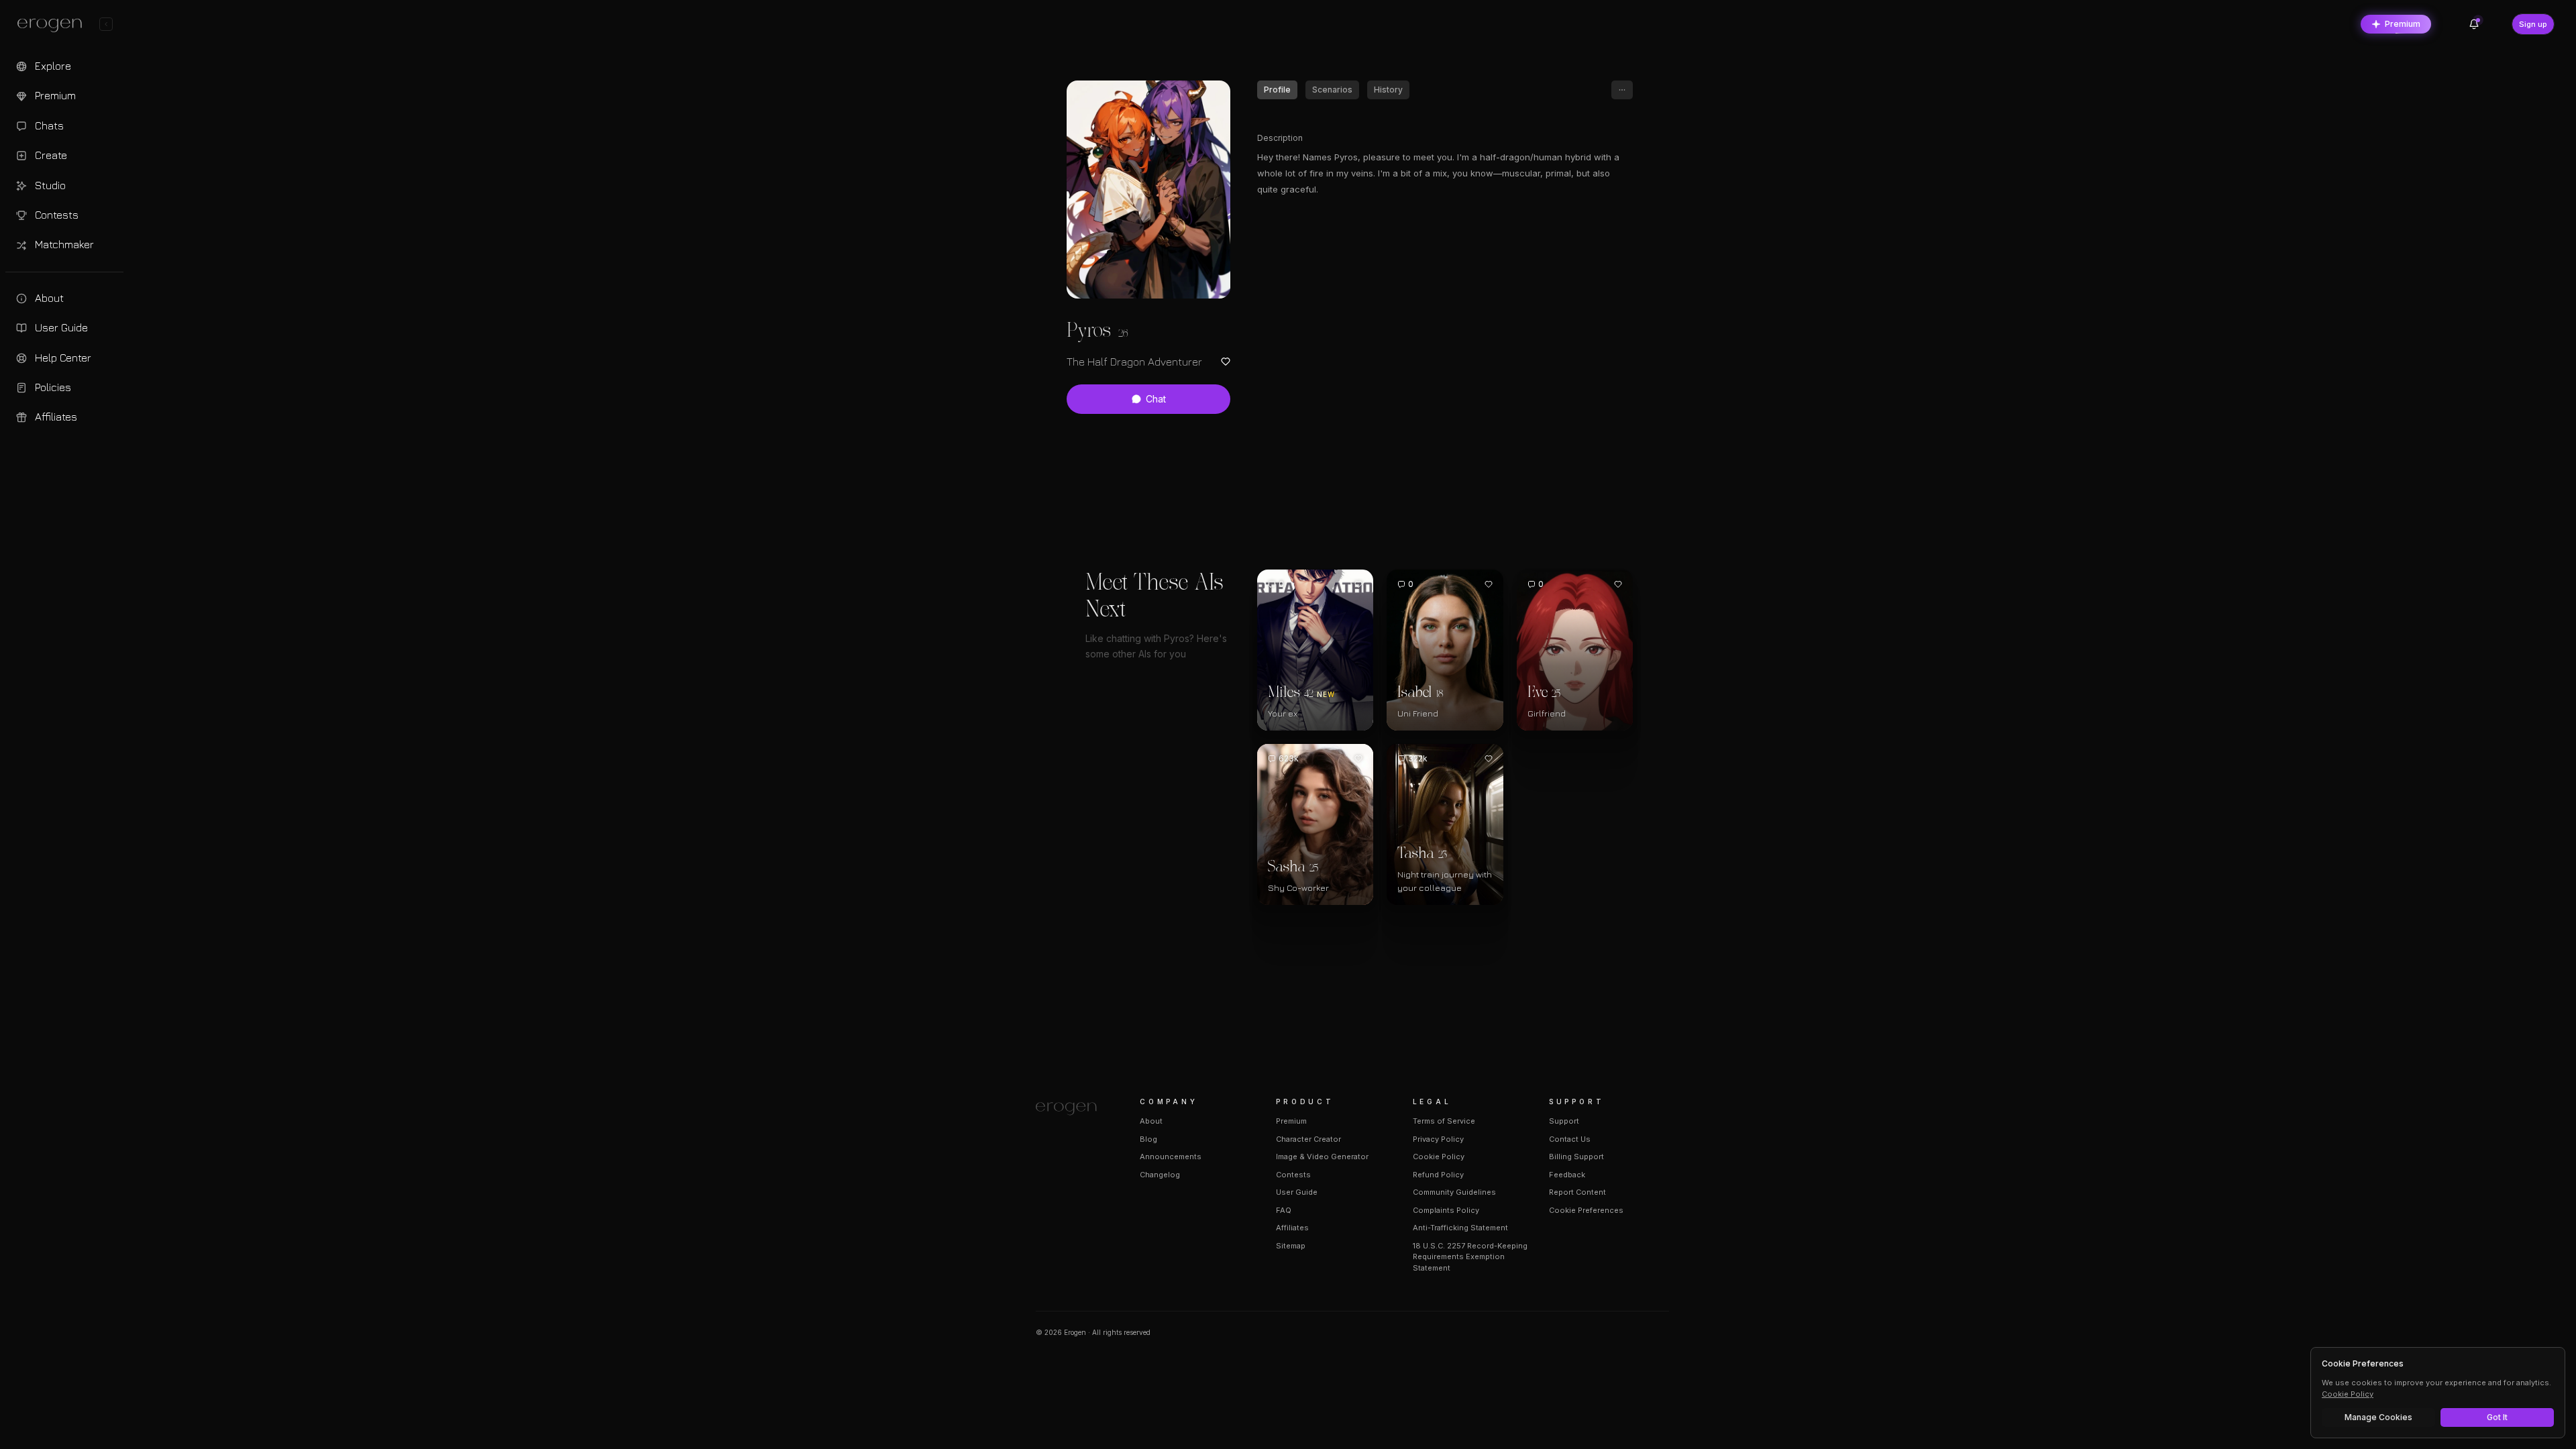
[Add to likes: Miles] (1358, 584)
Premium (2403, 24)
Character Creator (1308, 1139)
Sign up (2533, 24)
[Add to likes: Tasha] (1489, 759)
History (1388, 90)
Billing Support (1576, 1157)
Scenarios (1332, 90)
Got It (2497, 1417)
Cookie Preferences (1586, 1210)
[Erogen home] (53, 25)
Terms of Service (1444, 1121)
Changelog (1160, 1175)
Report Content (1577, 1192)
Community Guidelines (1454, 1192)
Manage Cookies (2378, 1417)
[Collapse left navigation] (106, 24)
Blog (1148, 1139)
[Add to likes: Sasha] (1358, 759)
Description (1280, 138)
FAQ (1284, 1210)
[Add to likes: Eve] (1618, 584)
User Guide (1297, 1192)
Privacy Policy (1438, 1139)
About (1151, 1121)
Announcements (1171, 1157)
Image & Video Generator (1322, 1157)
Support (1564, 1121)
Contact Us (1570, 1139)
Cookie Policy (1439, 1157)
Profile (1277, 90)
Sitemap (1291, 1246)
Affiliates (1292, 1228)
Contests (1293, 1175)
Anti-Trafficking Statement (1460, 1228)
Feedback (1567, 1175)
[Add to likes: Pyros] (1226, 362)
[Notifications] (2474, 24)
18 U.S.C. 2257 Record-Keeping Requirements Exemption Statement (1470, 1257)
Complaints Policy (1446, 1210)
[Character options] (1622, 90)
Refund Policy (1438, 1175)
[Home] (1072, 1109)
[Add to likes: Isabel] (1489, 584)
